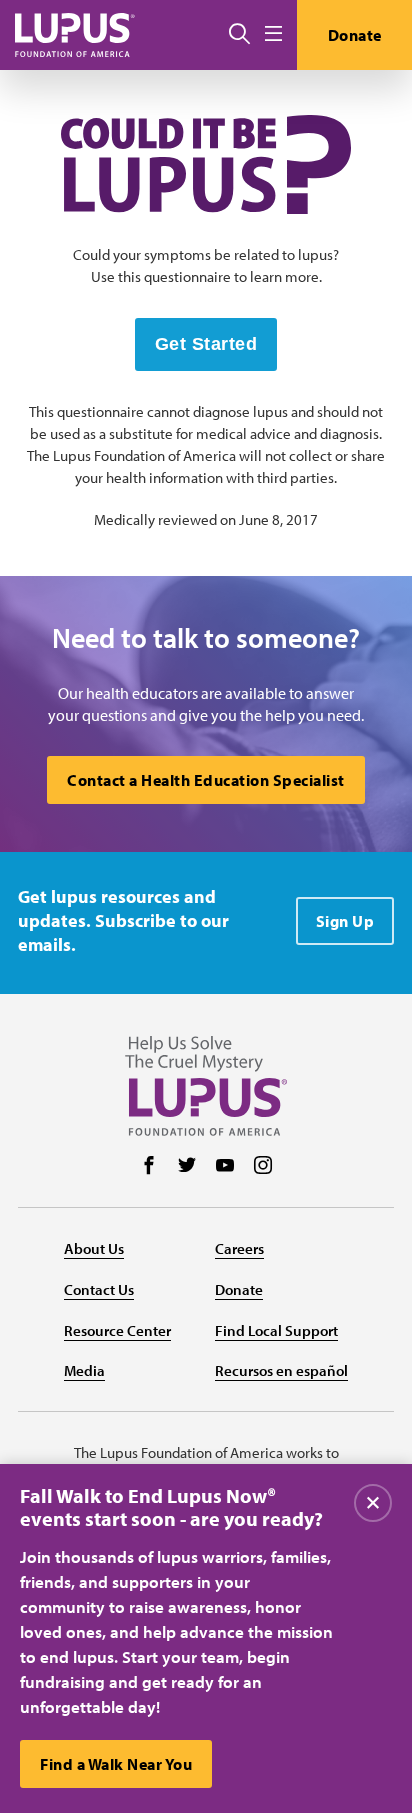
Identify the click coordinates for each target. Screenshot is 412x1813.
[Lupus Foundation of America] (75, 34)
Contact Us (99, 1289)
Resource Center (117, 1330)
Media (84, 1370)
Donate (355, 35)
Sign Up (345, 921)
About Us (94, 1248)
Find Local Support (276, 1330)
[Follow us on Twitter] (187, 1167)
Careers (239, 1248)
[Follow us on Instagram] (263, 1167)
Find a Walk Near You (116, 1764)
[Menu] (273, 34)
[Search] (239, 35)
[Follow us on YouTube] (225, 1167)
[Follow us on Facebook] (149, 1167)
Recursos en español (281, 1370)
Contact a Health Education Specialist (206, 780)
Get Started (206, 344)
